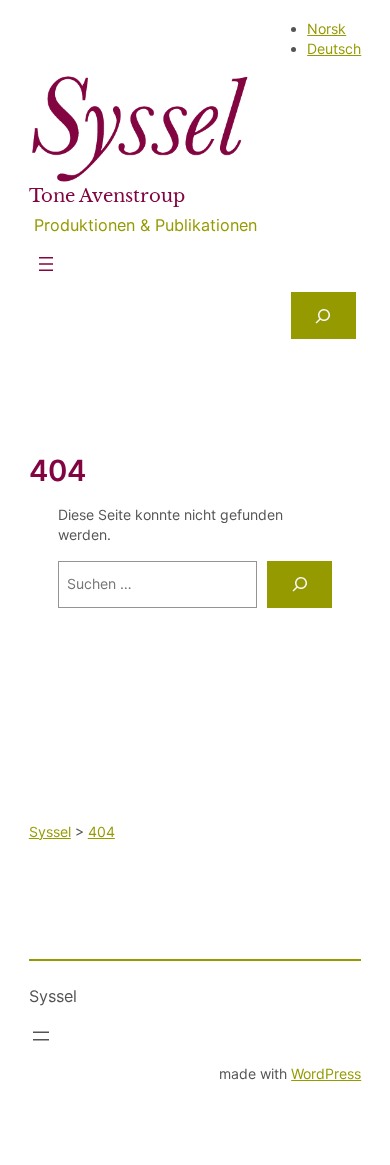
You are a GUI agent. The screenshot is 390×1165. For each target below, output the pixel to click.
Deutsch (334, 48)
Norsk (326, 28)
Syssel (53, 996)
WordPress (326, 1073)
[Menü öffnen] (46, 264)
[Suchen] (300, 584)
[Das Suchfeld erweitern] (324, 315)
